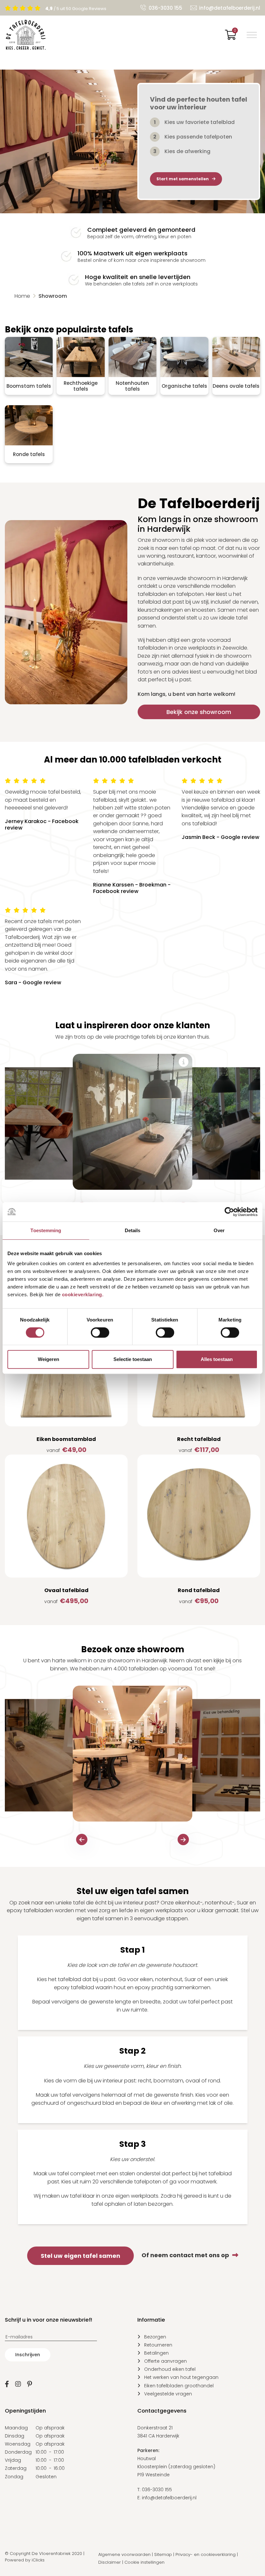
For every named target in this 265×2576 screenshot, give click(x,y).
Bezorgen (155, 2337)
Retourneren (158, 2345)
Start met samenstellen (183, 179)
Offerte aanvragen (165, 2361)
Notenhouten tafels (132, 386)
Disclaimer (110, 2562)
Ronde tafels (29, 454)
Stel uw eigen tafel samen (80, 2256)
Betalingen (156, 2353)
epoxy (62, 1987)
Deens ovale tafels (236, 386)
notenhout (169, 1979)
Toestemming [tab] (46, 1230)
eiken (146, 1979)
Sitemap (163, 2554)
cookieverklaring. (83, 1294)
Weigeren (48, 1359)
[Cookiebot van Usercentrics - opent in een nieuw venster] (229, 1212)
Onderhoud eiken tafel (170, 2369)
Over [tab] (219, 1230)
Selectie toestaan (133, 1359)
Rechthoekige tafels (81, 386)
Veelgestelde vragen (168, 2394)
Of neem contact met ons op (185, 2255)
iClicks (38, 2560)
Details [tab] (133, 1230)
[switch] (100, 1333)
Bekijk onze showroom (199, 712)
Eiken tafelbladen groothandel (179, 2386)
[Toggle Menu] (252, 35)
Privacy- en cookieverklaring (206, 2554)
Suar (190, 1979)
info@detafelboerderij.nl (230, 8)
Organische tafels (184, 386)
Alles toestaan (217, 1359)
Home (22, 296)
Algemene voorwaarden (124, 2554)
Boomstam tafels (29, 386)
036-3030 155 (165, 8)
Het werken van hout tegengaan (181, 2377)
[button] (82, 1840)
